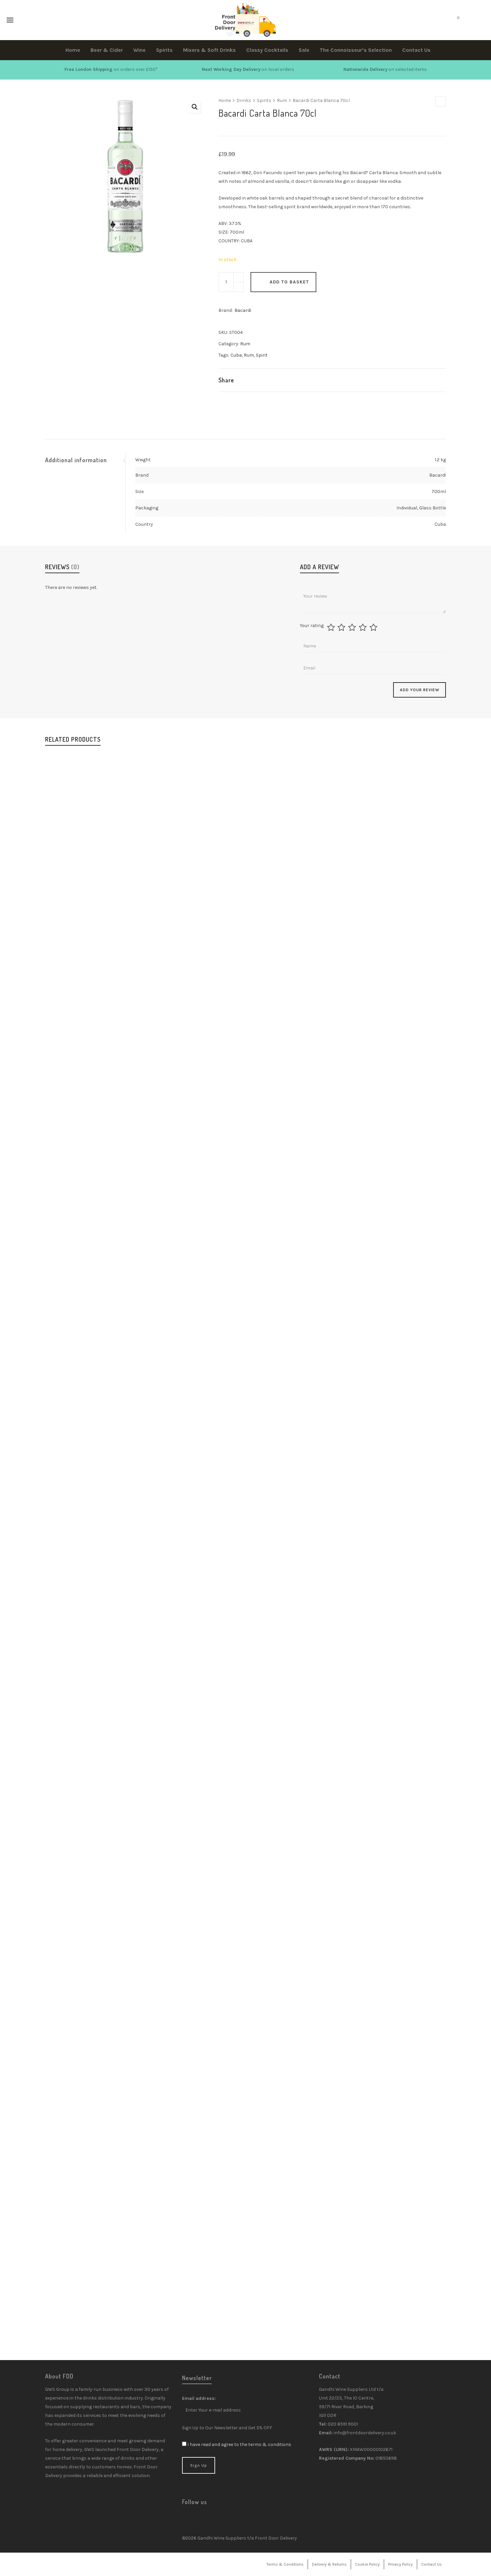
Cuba (236, 355)
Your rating (312, 626)
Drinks (244, 100)
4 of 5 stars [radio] (364, 627)
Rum (282, 100)
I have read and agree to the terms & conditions (239, 2444)
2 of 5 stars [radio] (342, 627)
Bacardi (243, 310)
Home (225, 100)
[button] (195, 107)
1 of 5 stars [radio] (332, 627)
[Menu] (10, 20)
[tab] (85, 460)
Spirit (262, 355)
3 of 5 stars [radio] (353, 627)
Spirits (264, 100)
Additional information (76, 460)
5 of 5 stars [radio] (374, 627)
